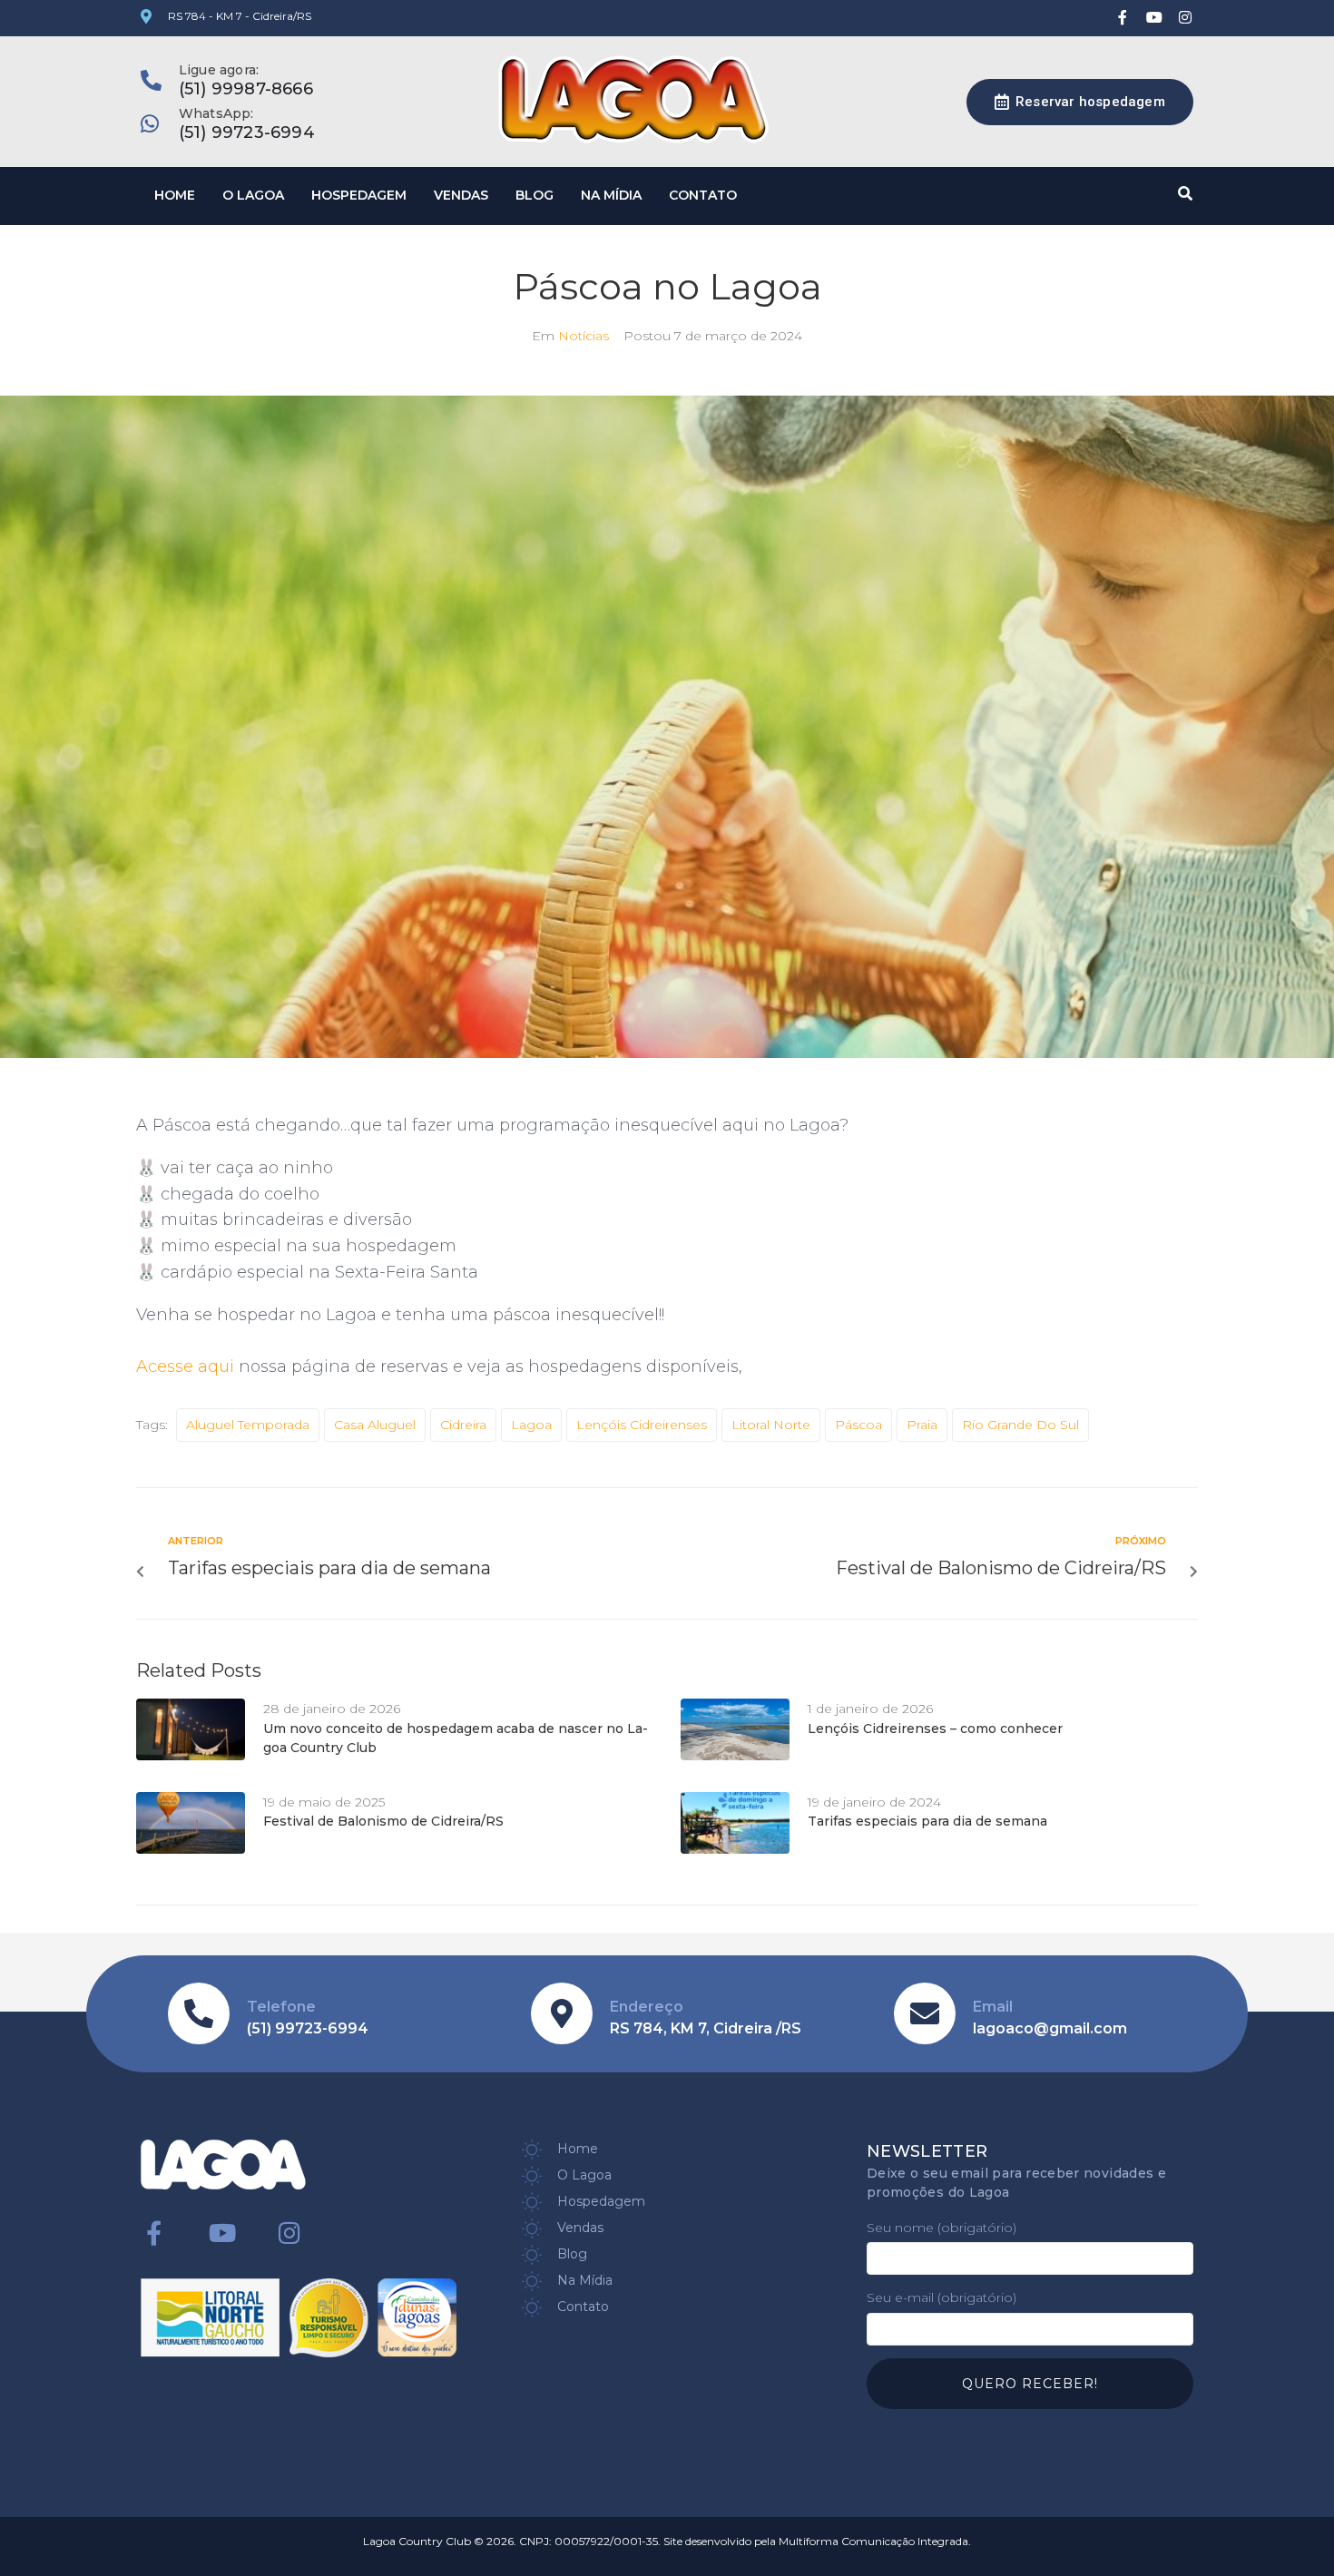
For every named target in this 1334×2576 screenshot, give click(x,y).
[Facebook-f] (1123, 17)
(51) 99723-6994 (247, 132)
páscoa (858, 1425)
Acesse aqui (187, 1366)
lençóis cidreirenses (642, 1425)
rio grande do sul (1020, 1425)
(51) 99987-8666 (246, 89)
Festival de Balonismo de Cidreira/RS (383, 1821)
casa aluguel (375, 1425)
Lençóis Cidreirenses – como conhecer (935, 1729)
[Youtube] (1154, 17)
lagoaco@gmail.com (1050, 2028)
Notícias (584, 336)
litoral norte (771, 1425)
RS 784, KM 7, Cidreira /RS (706, 2028)
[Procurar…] (1183, 194)
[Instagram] (1185, 17)
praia (922, 1425)
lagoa (531, 1425)
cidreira (463, 1425)
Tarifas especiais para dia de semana (927, 1821)
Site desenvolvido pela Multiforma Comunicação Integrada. (817, 2541)
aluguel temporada (248, 1425)
